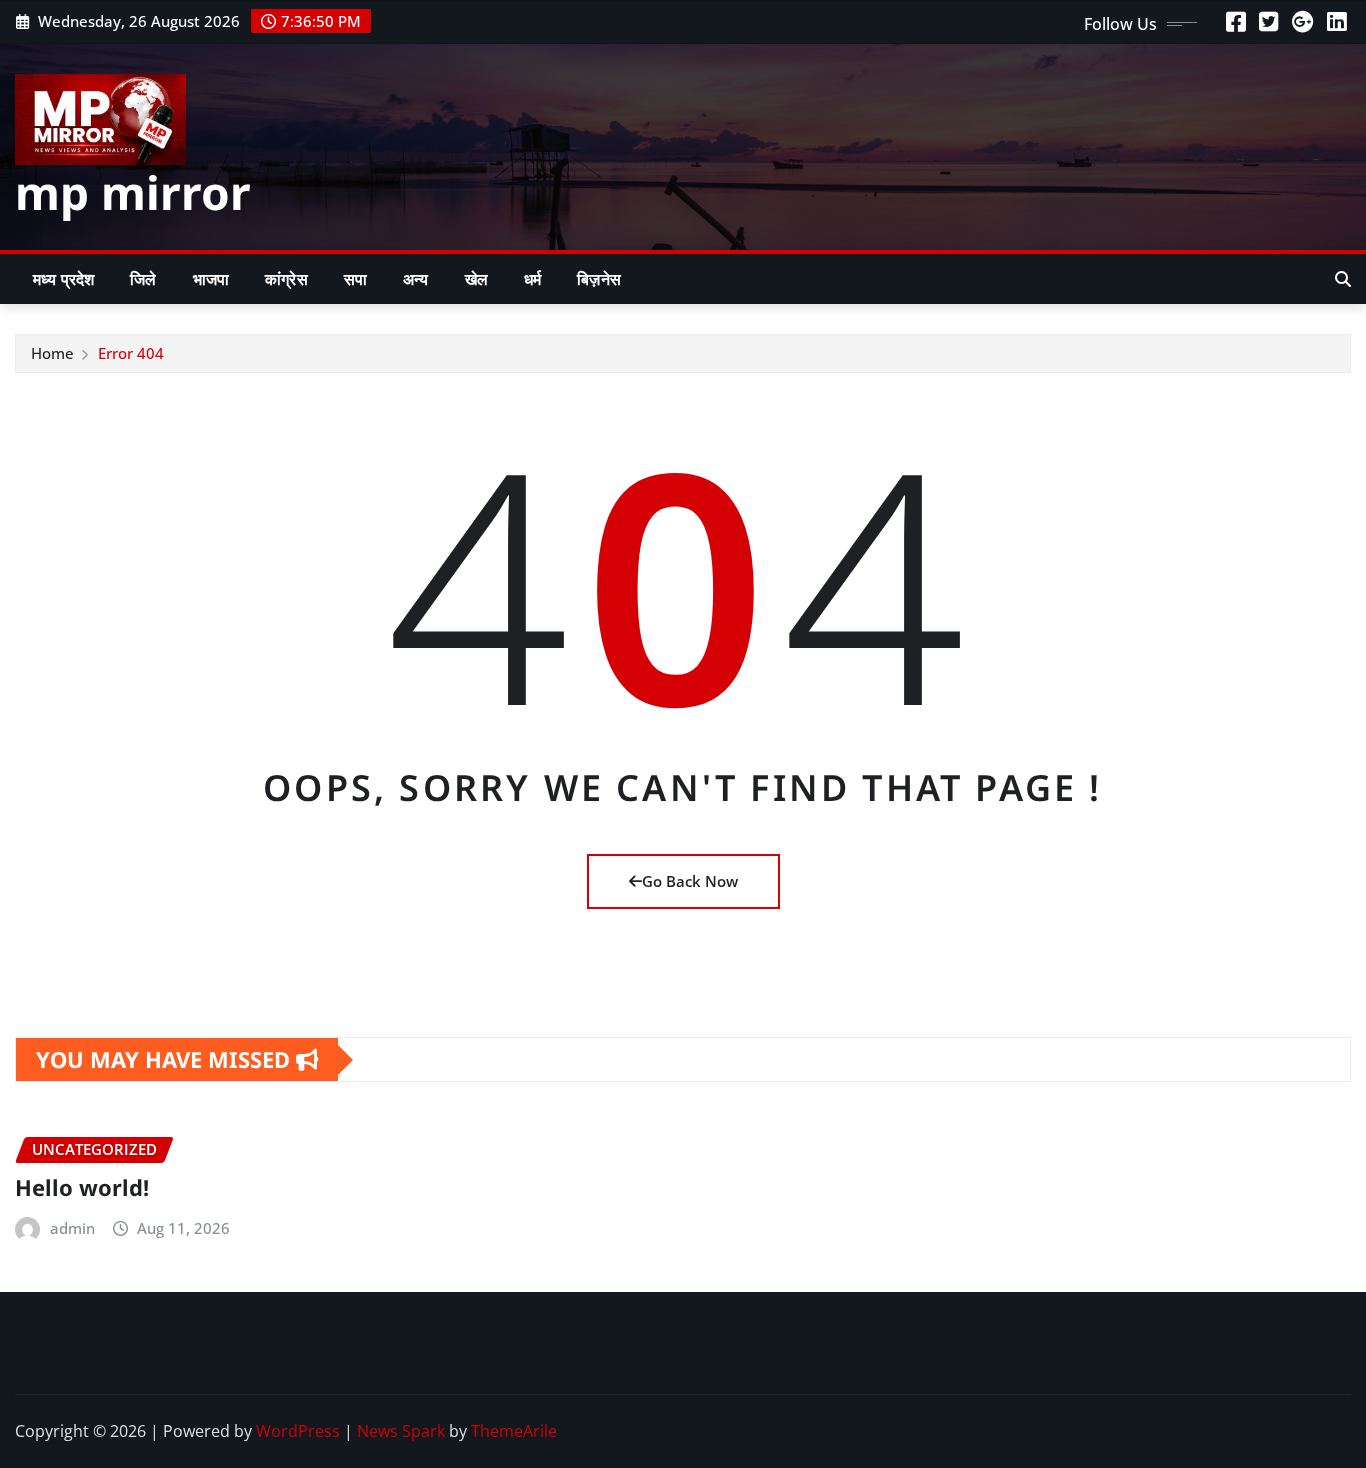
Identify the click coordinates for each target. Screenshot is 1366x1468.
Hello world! (82, 1187)
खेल (476, 279)
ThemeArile (514, 1431)
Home (52, 353)
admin (72, 1228)
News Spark (401, 1431)
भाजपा (211, 279)
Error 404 (131, 353)
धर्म (532, 279)
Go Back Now (690, 881)
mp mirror (133, 192)
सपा (355, 279)
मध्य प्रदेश (63, 279)
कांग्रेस (286, 279)
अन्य (415, 279)
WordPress (298, 1431)
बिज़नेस (599, 279)
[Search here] (1343, 279)
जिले (143, 279)
